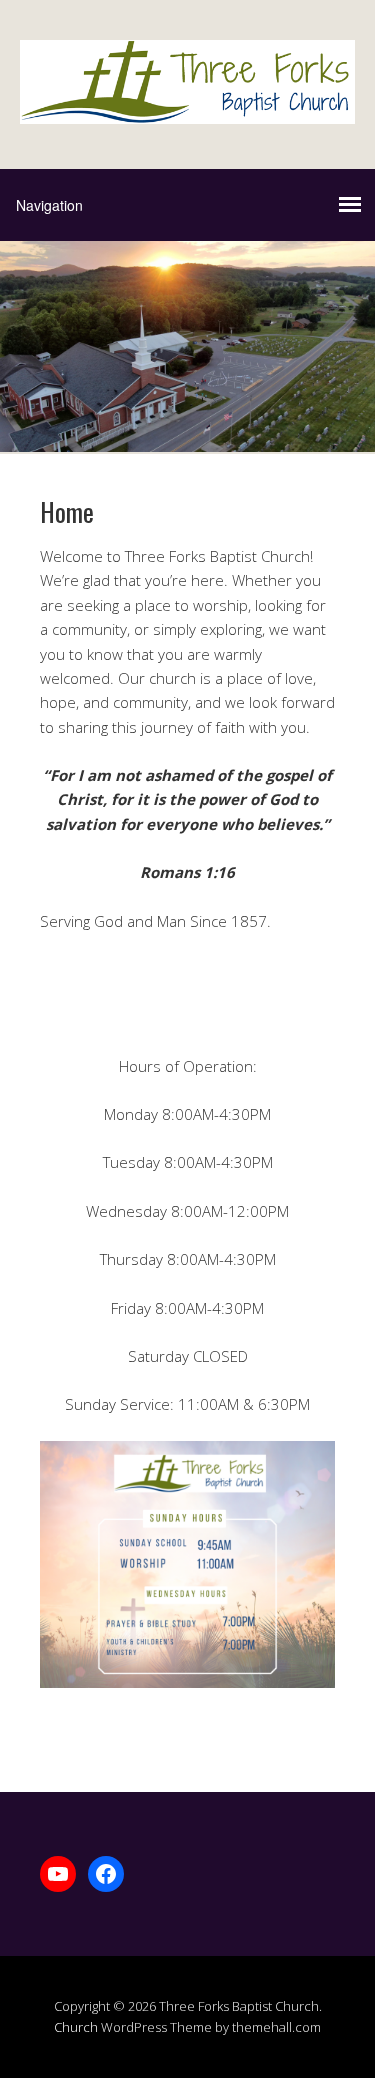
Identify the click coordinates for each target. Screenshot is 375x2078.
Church (76, 2027)
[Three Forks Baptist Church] (187, 106)
